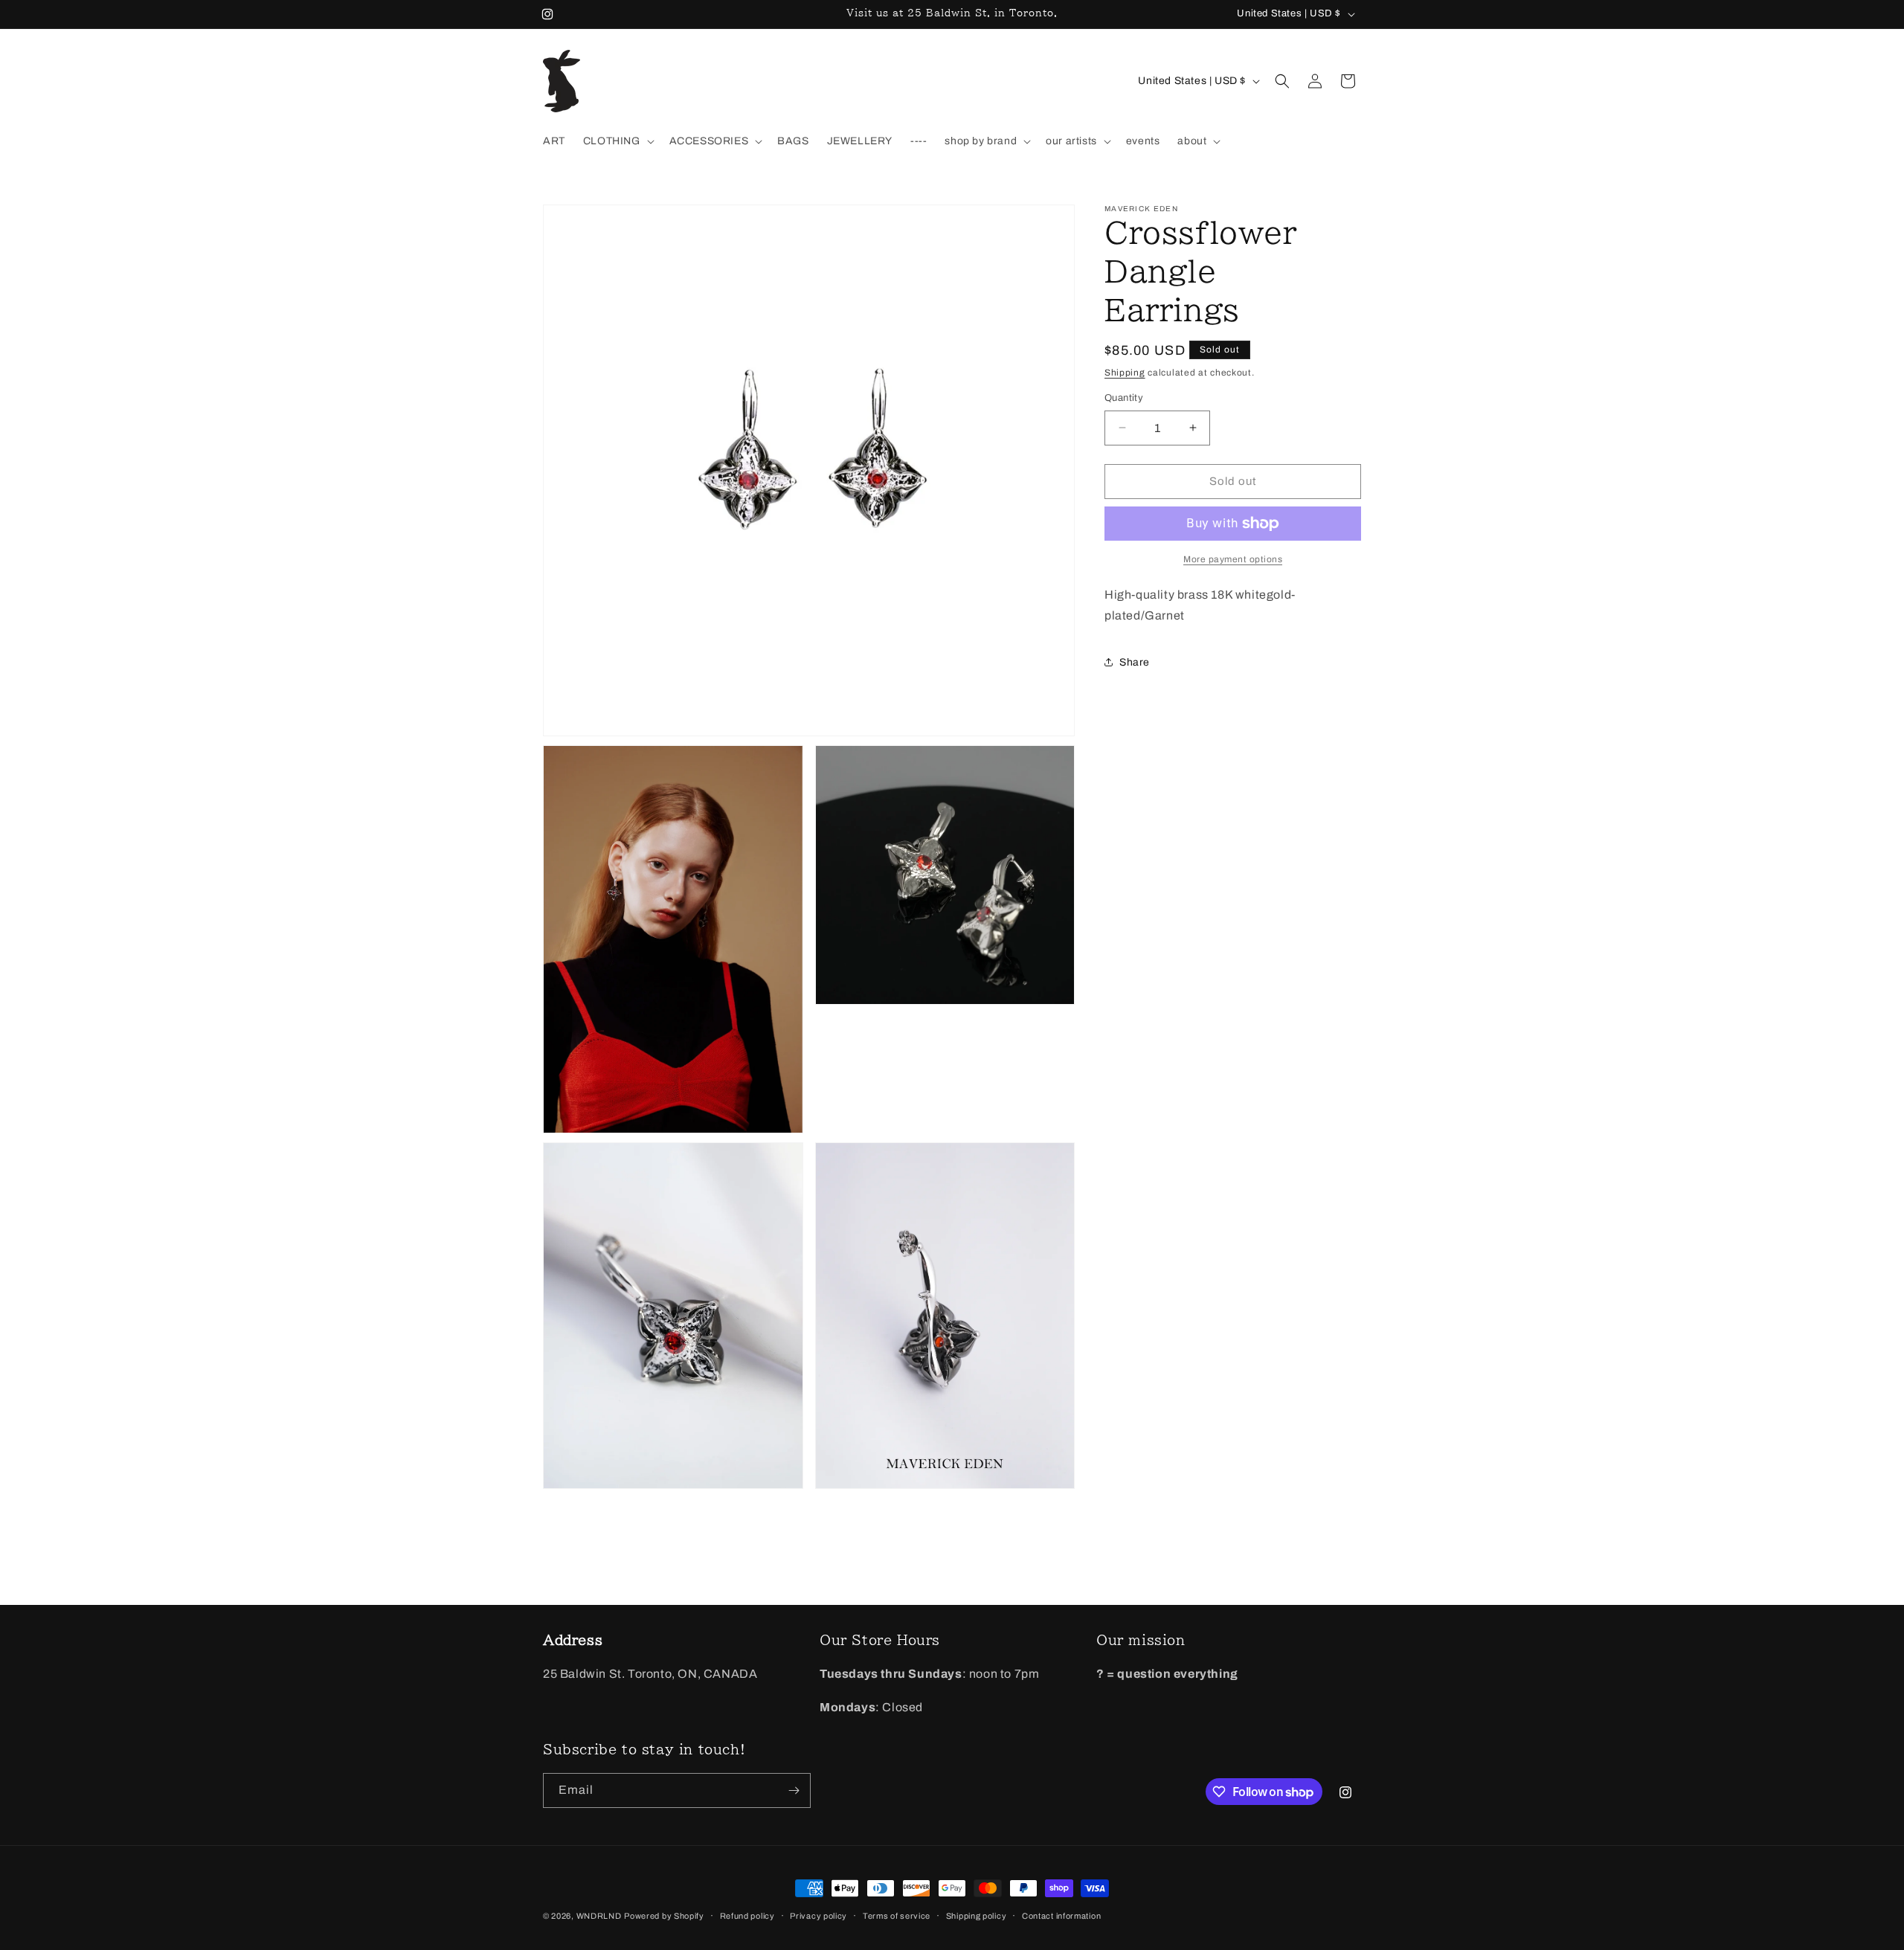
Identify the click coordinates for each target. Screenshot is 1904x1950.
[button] (617, 141)
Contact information (1061, 1916)
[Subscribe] (794, 1790)
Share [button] (1135, 662)
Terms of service (897, 1916)
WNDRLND (599, 1916)
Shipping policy (977, 1916)
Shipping (1125, 373)
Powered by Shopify (664, 1916)
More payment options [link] (1233, 559)
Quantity (1124, 398)
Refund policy (747, 1916)
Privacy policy (818, 1916)
